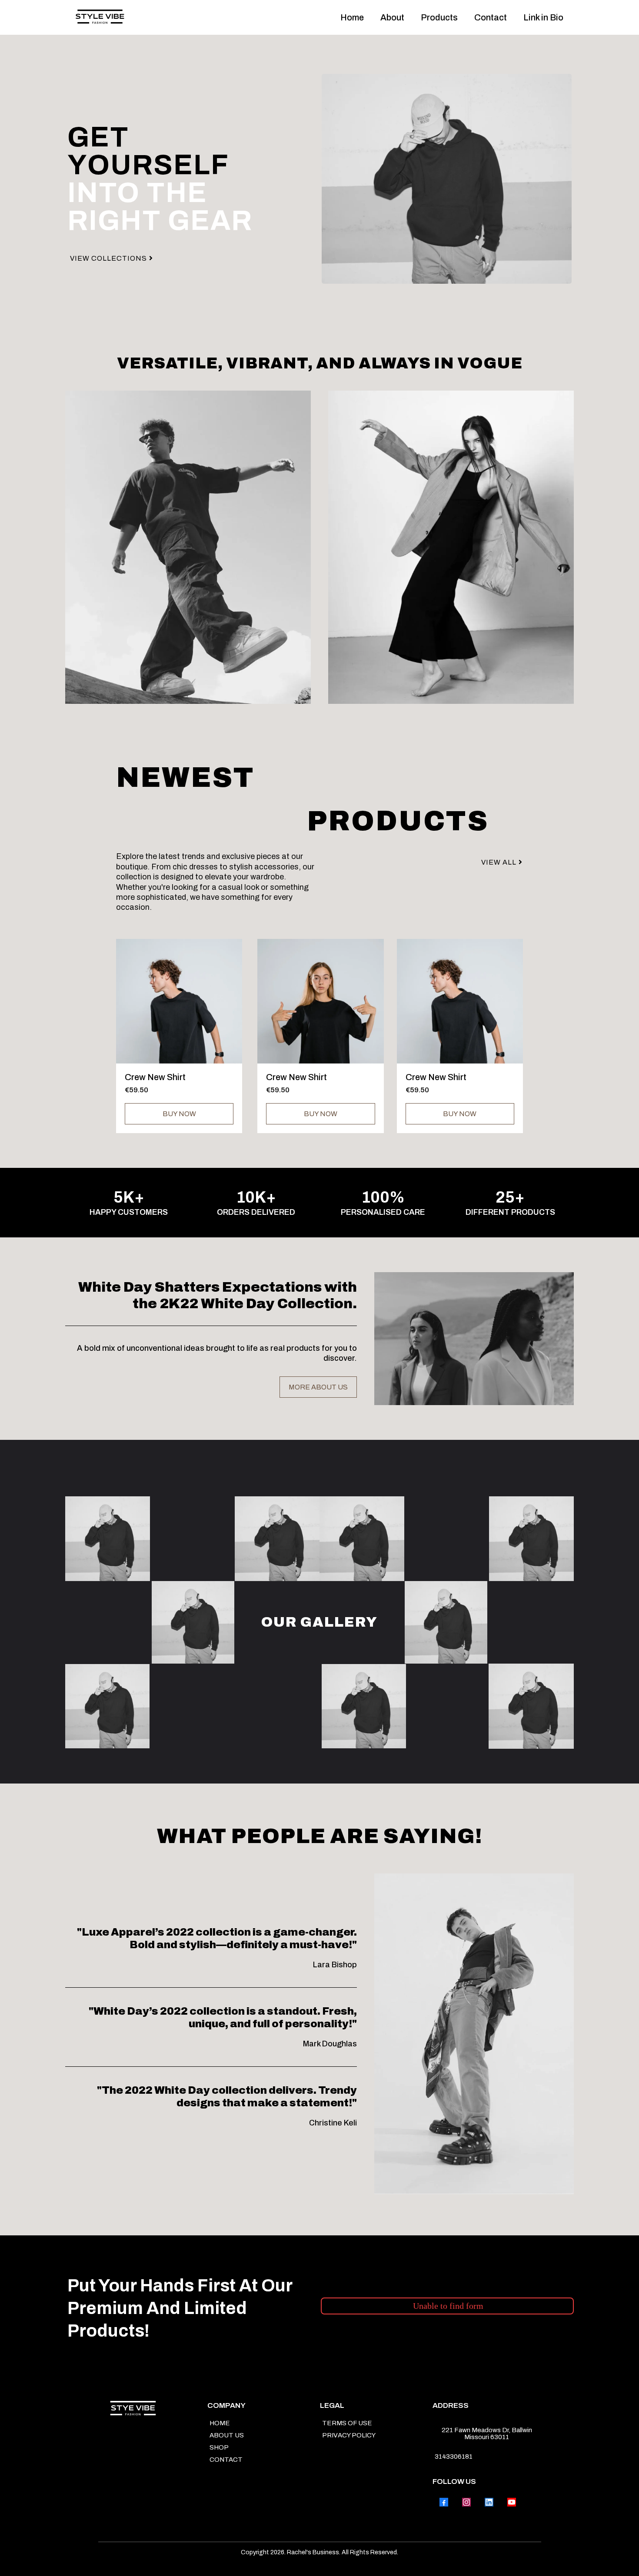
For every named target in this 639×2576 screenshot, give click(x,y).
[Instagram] (466, 2502)
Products (439, 17)
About (392, 17)
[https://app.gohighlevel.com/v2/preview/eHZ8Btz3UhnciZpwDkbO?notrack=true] (100, 18)
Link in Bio (543, 17)
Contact (491, 17)
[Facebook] (444, 2502)
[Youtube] (512, 2502)
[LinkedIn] (489, 2502)
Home (352, 17)
